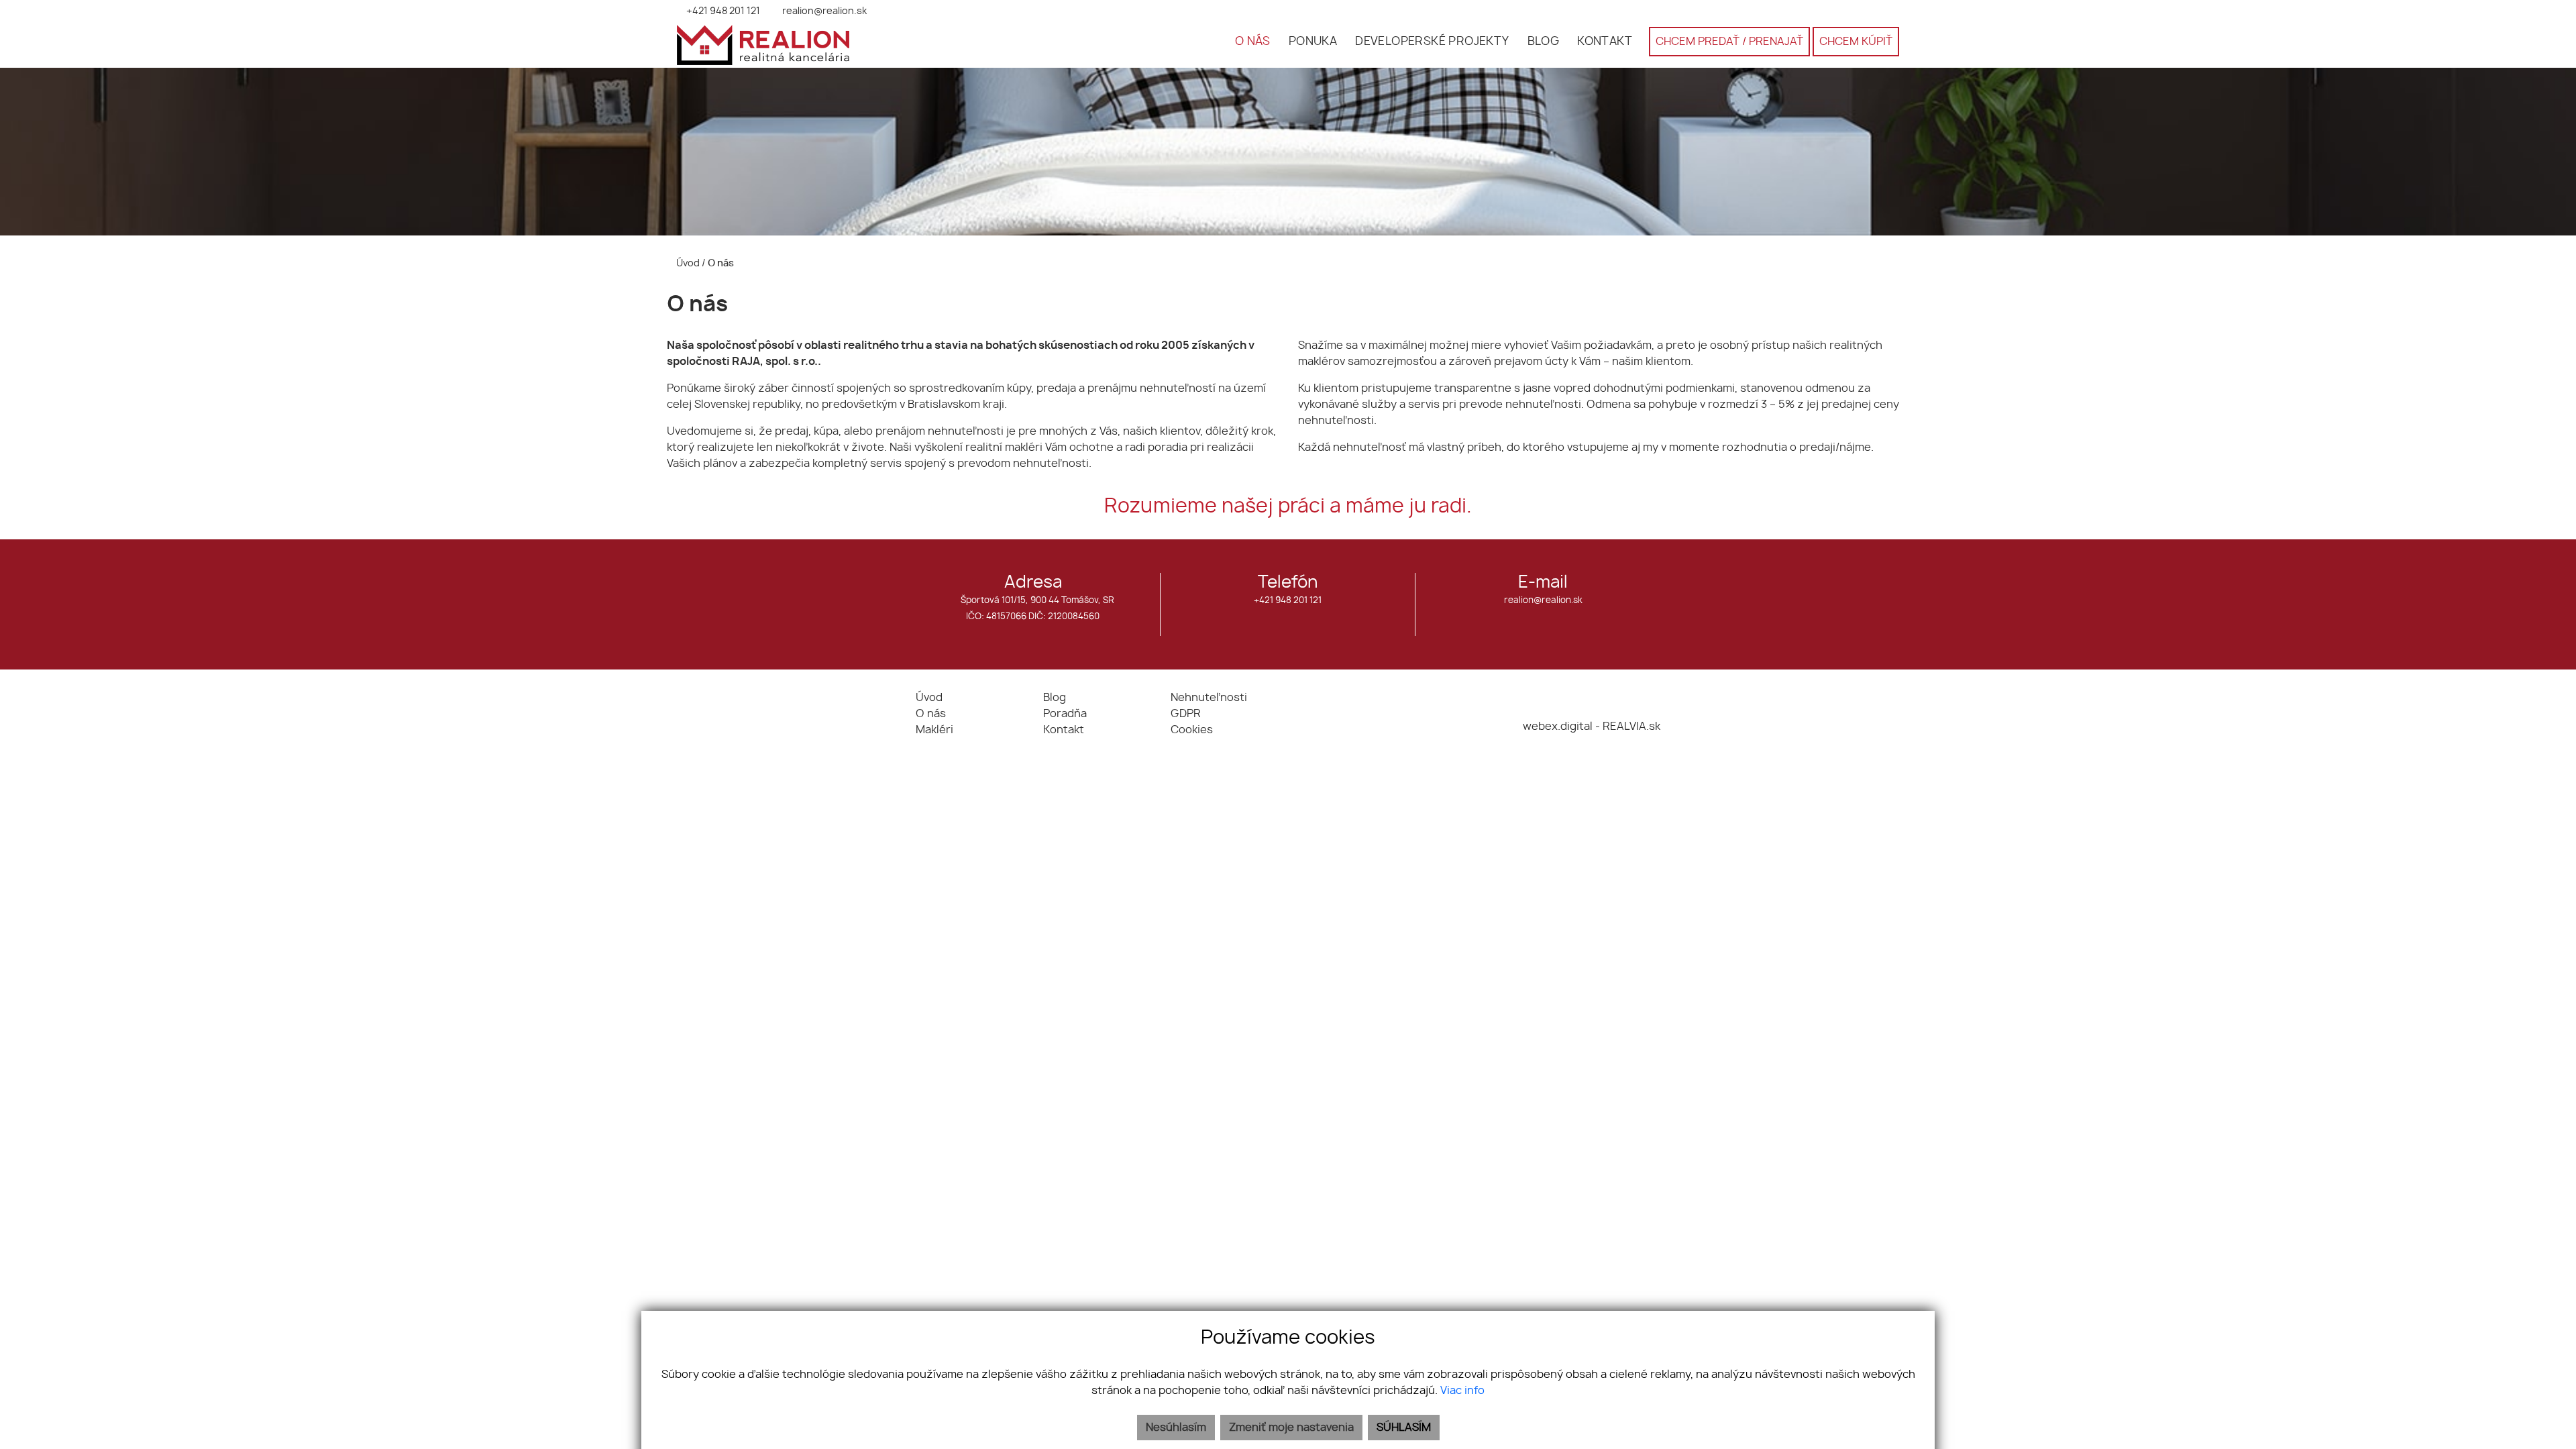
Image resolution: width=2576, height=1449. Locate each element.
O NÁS (1253, 42)
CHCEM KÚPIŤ (1856, 42)
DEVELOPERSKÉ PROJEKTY (1432, 42)
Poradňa (1065, 714)
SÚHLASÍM (1404, 1428)
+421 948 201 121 (1288, 601)
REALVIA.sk (1631, 727)
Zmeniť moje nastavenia (1291, 1428)
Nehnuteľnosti (1209, 698)
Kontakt (1064, 730)
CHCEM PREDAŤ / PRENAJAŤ (1729, 42)
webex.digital (1558, 727)
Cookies (1192, 730)
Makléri (934, 730)
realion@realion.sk (1543, 601)
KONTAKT (1605, 42)
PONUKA (1313, 42)
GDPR (1186, 714)
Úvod (687, 263)
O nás (931, 714)
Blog (1055, 698)
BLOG (1544, 42)
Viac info (1462, 1391)
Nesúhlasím (1176, 1428)
